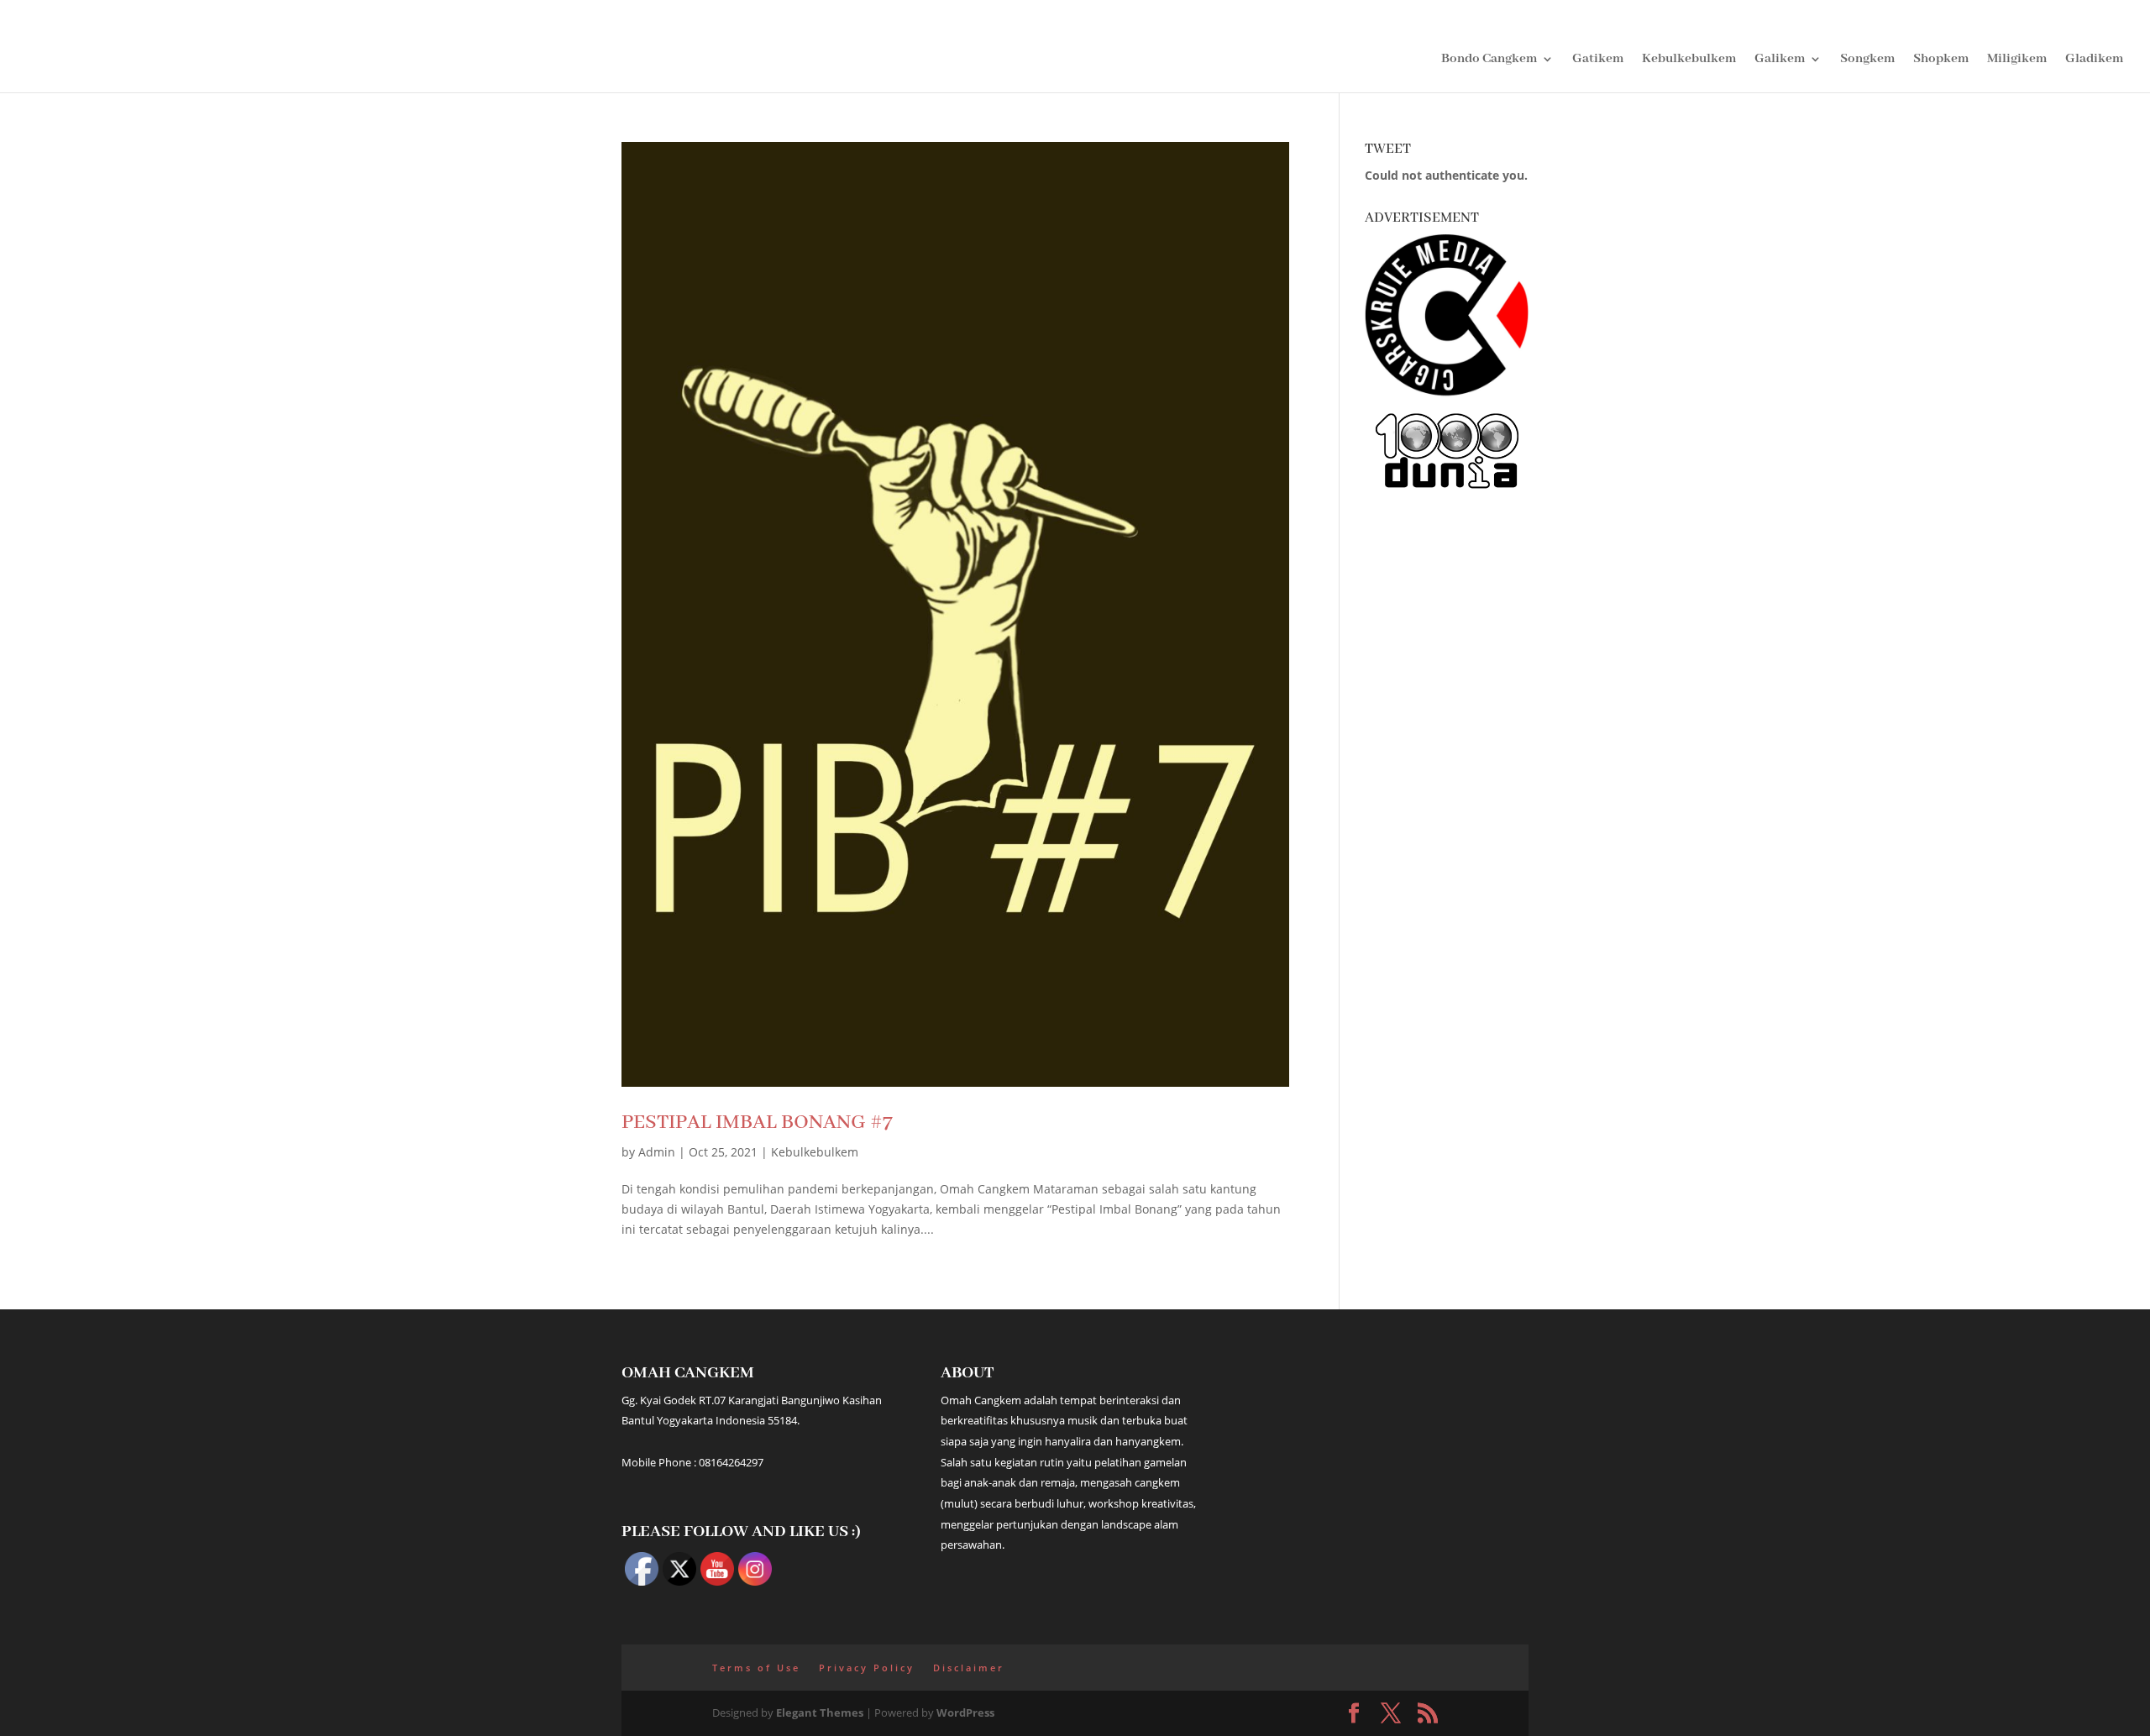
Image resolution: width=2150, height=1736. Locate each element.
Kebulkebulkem (1689, 60)
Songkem (1867, 60)
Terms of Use (756, 1668)
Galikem (1780, 60)
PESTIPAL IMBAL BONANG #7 (757, 1122)
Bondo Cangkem (1489, 60)
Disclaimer (969, 1668)
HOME (1684, 14)
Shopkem (1941, 60)
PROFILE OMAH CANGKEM (1796, 14)
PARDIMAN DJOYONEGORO (1971, 14)
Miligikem (2017, 60)
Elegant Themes (820, 1712)
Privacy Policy (867, 1668)
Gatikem (1598, 60)
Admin (657, 1152)
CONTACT (2095, 14)
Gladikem (2094, 60)
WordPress (965, 1712)
